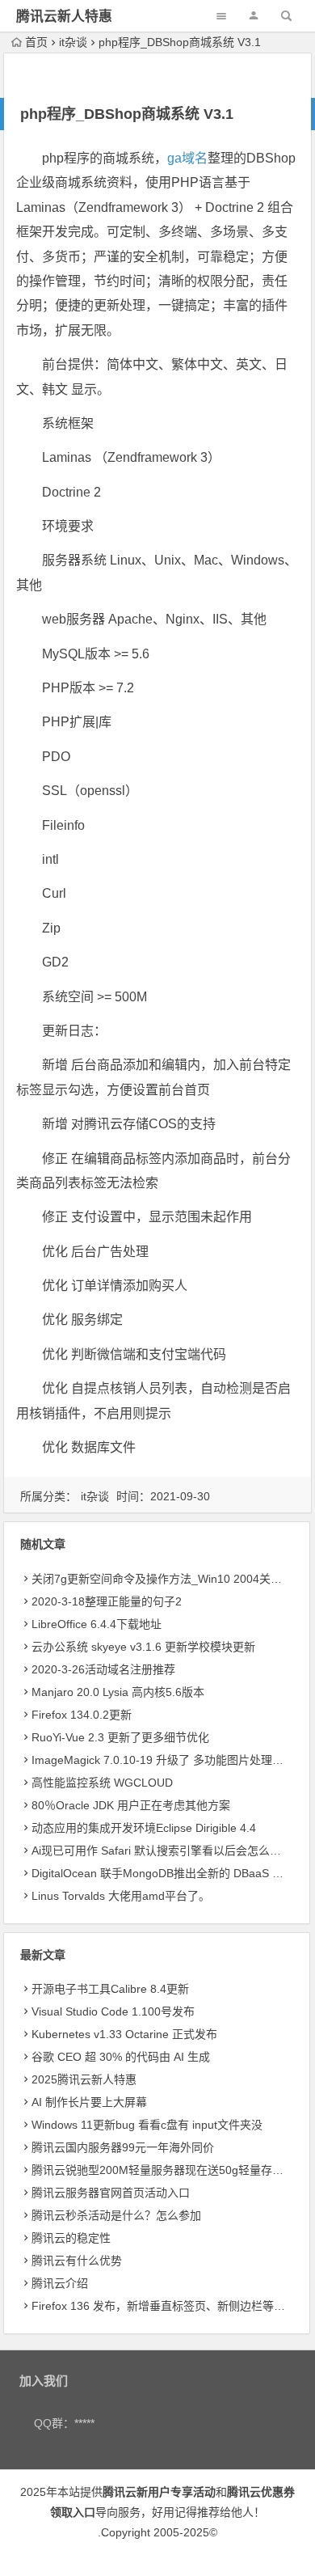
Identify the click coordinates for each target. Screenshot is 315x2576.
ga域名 (187, 158)
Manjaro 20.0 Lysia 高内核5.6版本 (118, 1692)
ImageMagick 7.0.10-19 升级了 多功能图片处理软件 (163, 1760)
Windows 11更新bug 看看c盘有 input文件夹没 (147, 2125)
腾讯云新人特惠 (64, 17)
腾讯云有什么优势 (77, 2261)
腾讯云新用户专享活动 (159, 2492)
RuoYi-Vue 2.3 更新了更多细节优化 (120, 1737)
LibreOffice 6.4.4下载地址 (97, 1624)
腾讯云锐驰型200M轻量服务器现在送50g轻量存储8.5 (166, 2170)
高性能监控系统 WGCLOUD (102, 1783)
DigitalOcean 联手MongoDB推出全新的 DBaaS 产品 (163, 1873)
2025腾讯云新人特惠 (84, 2079)
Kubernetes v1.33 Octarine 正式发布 (124, 2034)
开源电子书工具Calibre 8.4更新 (110, 1989)
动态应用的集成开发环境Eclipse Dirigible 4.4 (144, 1828)
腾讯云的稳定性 (71, 2238)
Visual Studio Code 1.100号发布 (113, 2011)
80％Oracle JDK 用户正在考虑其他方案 (131, 1805)
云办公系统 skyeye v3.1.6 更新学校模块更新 (143, 1647)
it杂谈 (73, 42)
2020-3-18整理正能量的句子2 (107, 1601)
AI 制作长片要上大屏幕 (89, 2102)
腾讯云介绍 (60, 2283)
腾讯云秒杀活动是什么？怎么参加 (116, 2215)
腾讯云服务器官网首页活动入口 (111, 2193)
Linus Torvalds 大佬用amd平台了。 (121, 1896)
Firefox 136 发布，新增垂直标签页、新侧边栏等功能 (164, 2306)
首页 (36, 42)
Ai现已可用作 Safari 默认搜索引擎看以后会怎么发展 (162, 1851)
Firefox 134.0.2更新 (82, 1715)
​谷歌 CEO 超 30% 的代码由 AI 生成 (121, 2057)
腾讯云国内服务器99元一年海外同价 (123, 2147)
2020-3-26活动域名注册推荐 (103, 1669)
